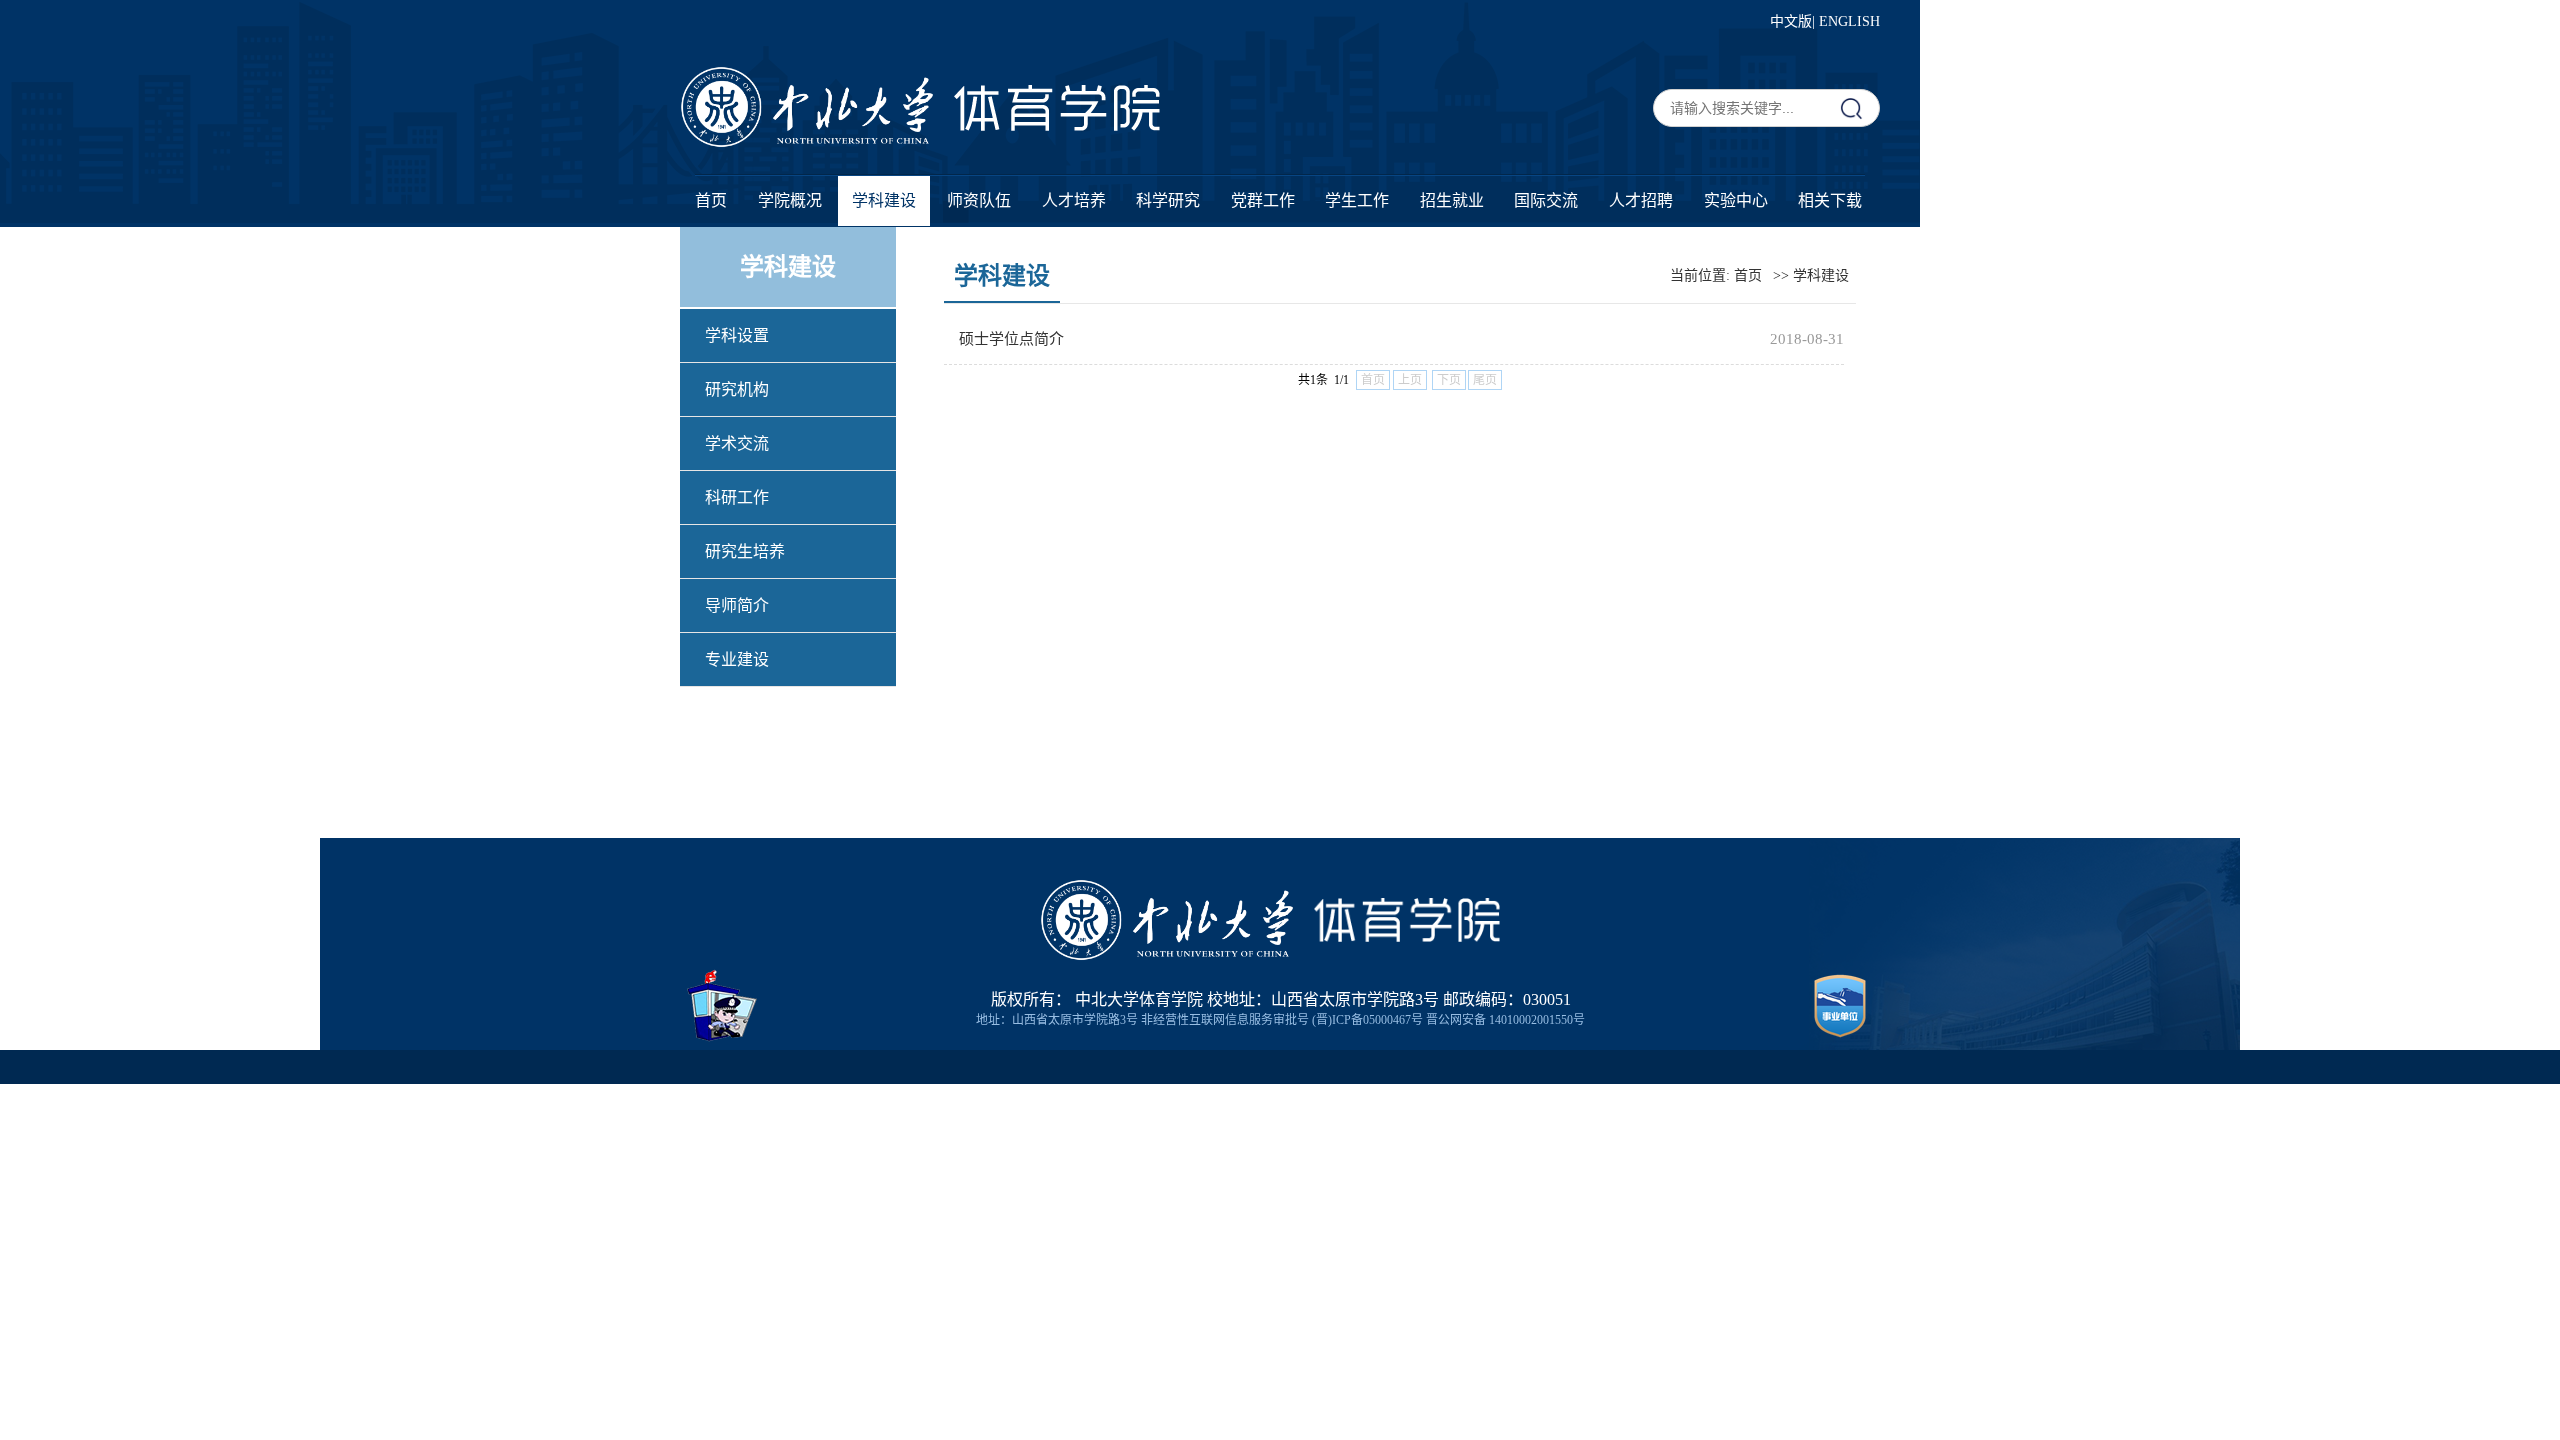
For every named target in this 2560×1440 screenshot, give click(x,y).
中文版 (1791, 21)
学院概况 (790, 200)
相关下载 (1830, 200)
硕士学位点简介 (1011, 339)
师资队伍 (979, 200)
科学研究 (1168, 200)
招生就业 (1452, 200)
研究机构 (737, 389)
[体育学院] (1057, 126)
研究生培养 (745, 551)
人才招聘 (1641, 200)
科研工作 (737, 497)
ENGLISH (1849, 21)
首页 (711, 200)
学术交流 (737, 443)
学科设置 (737, 335)
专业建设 (737, 659)
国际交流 (1546, 200)
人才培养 (1074, 200)
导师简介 (737, 605)
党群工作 (1263, 200)
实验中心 (1736, 200)
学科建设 (884, 200)
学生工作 (1357, 200)
